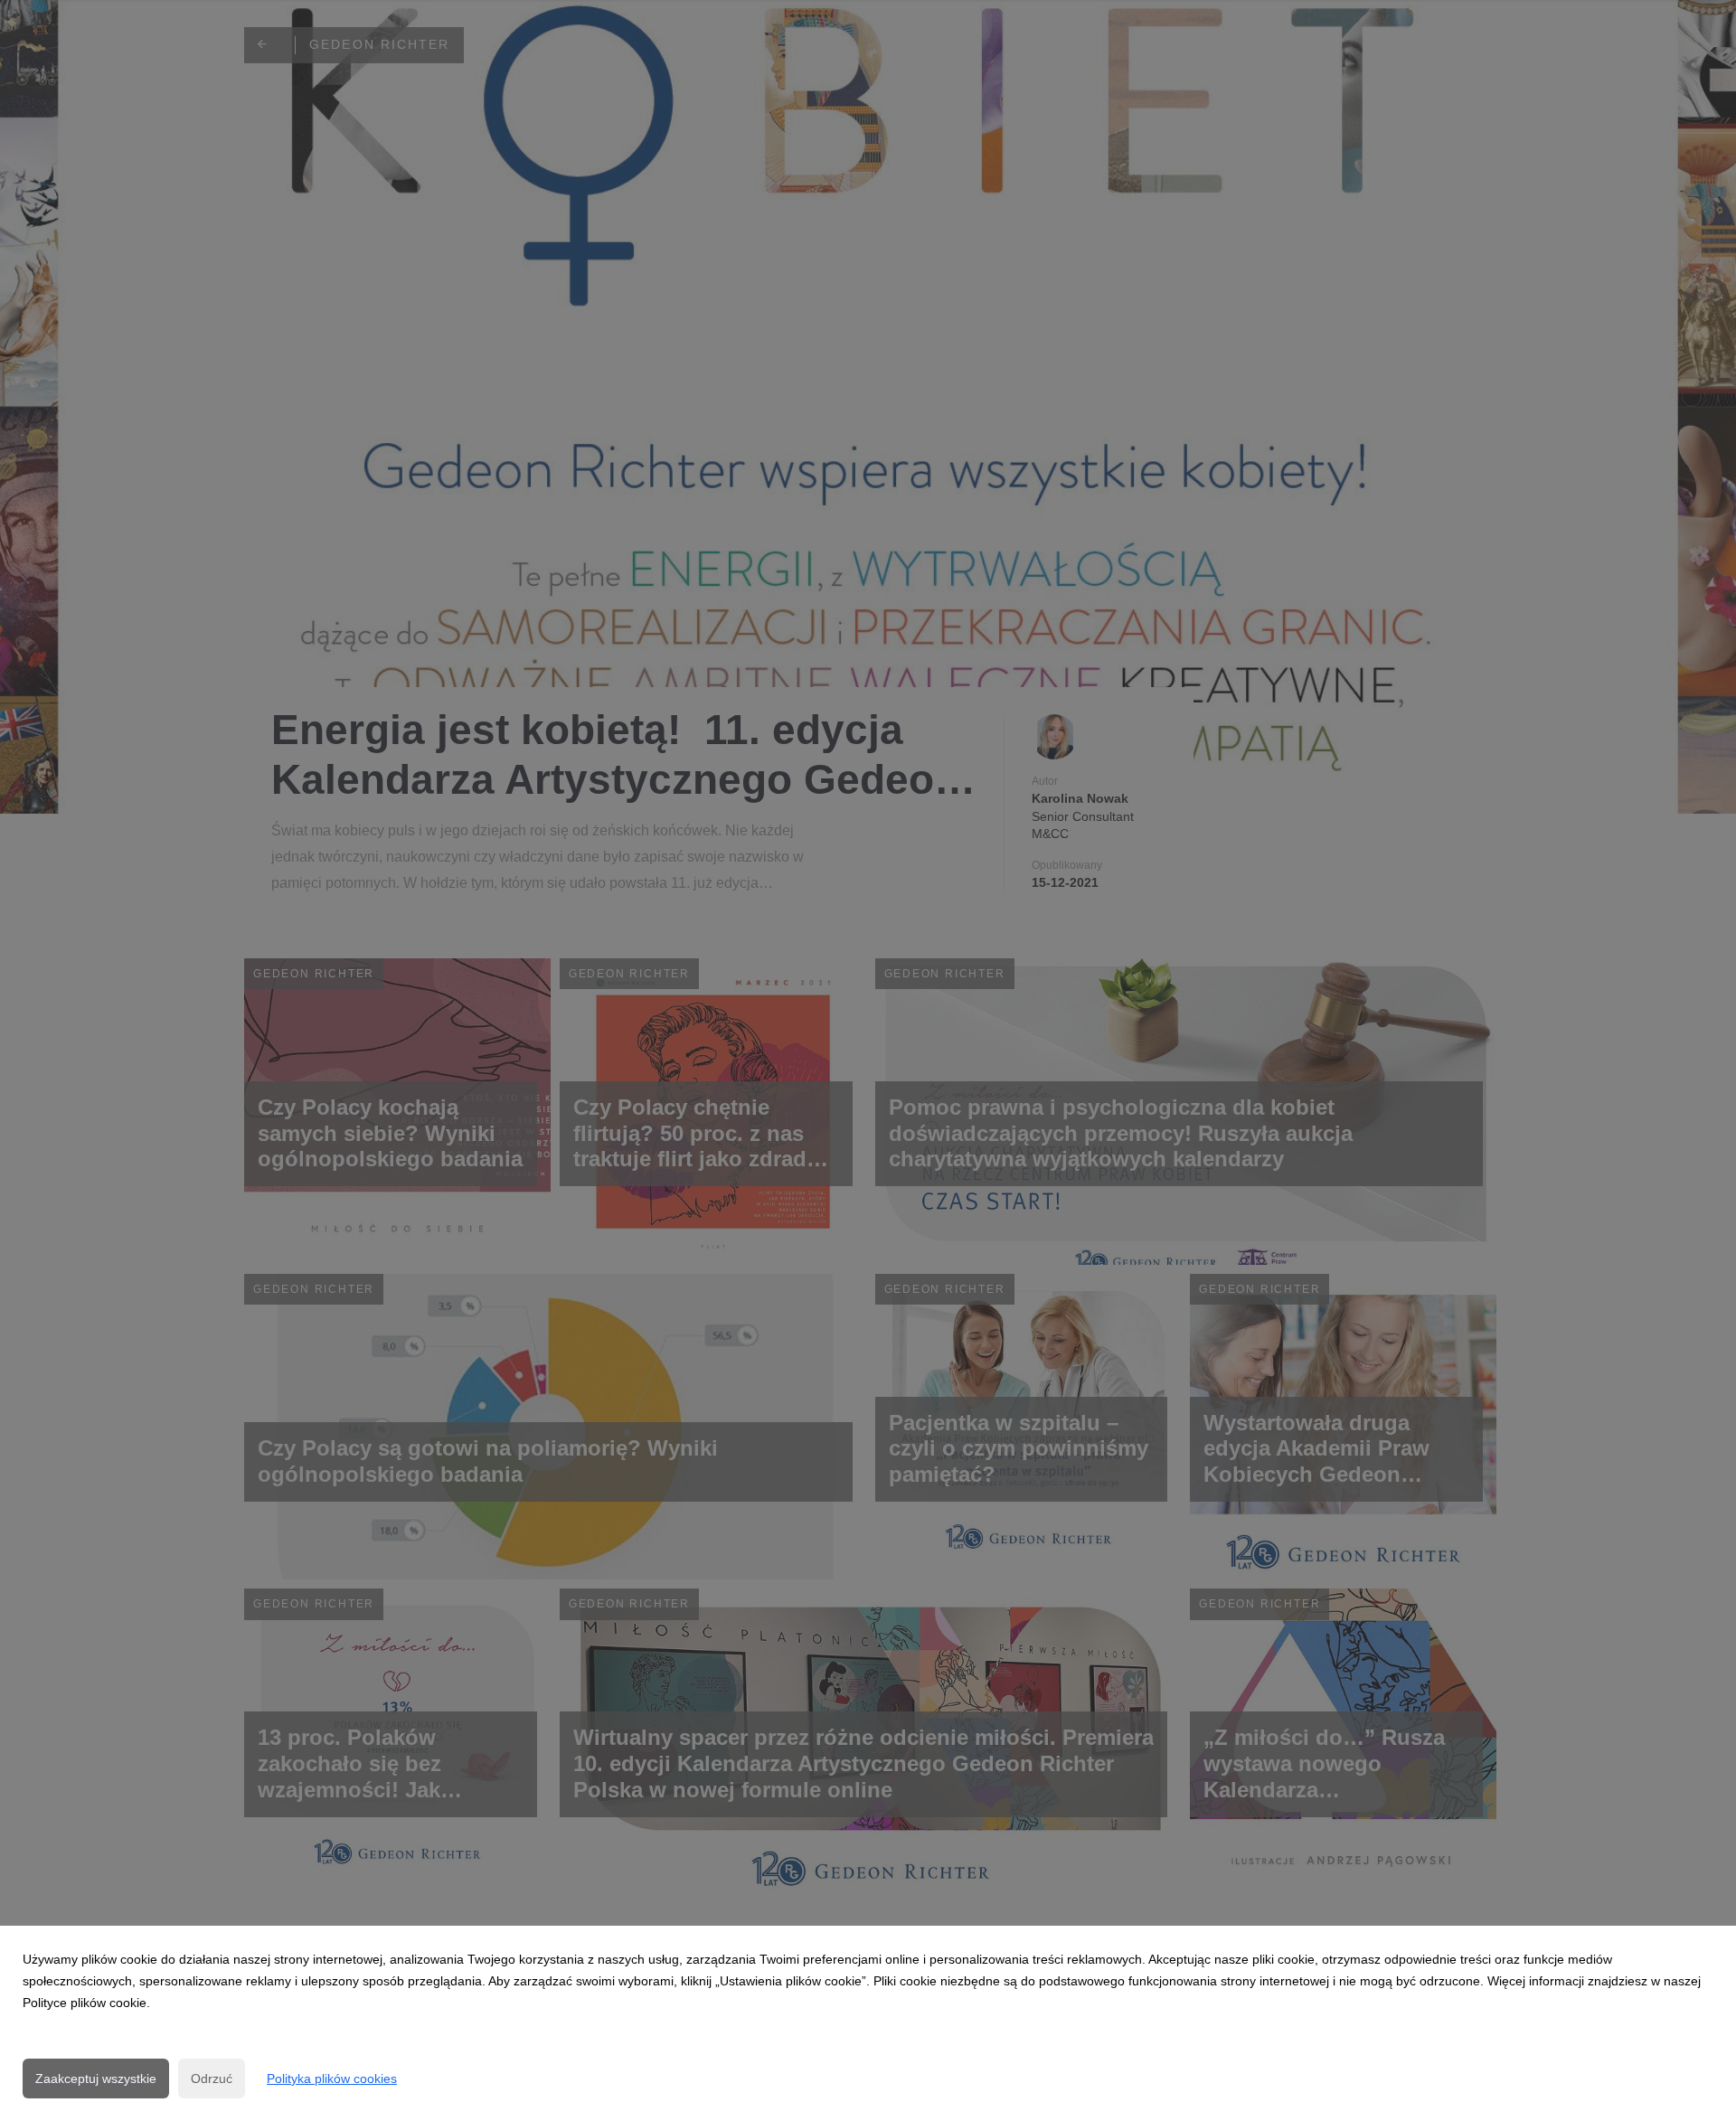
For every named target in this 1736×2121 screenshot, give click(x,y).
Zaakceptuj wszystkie (96, 2079)
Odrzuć (212, 2079)
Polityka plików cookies (332, 2079)
